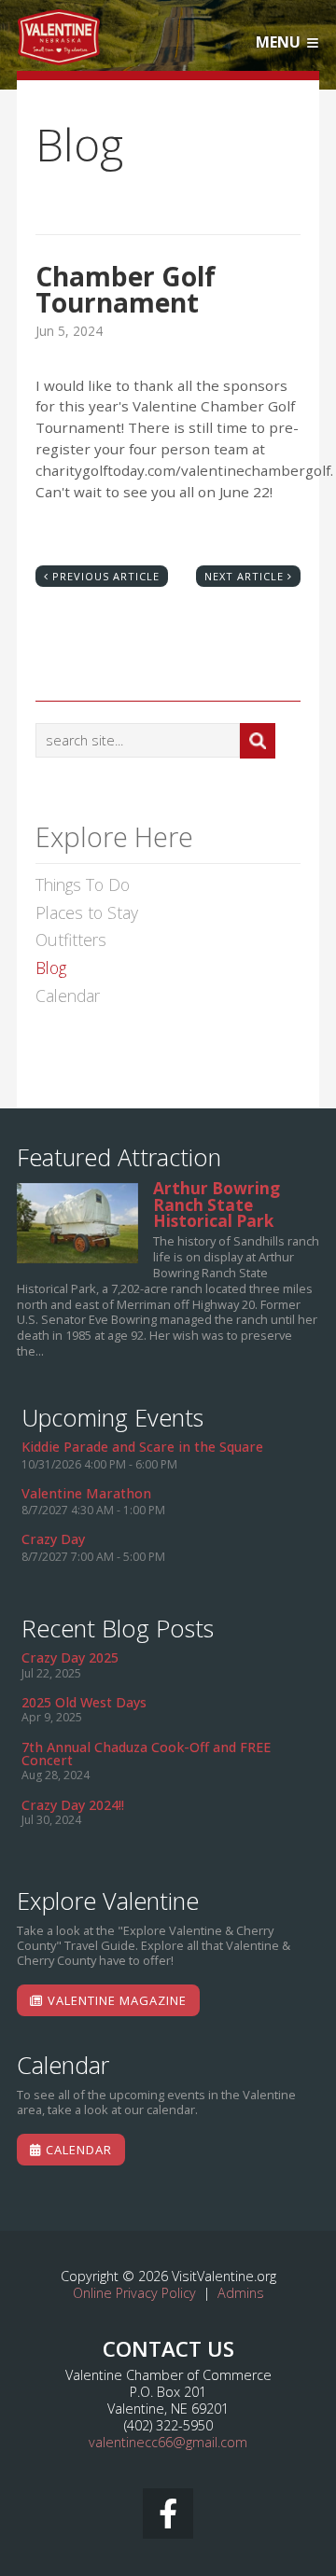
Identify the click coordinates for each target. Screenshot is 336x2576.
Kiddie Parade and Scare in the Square (142, 1447)
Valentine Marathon (86, 1493)
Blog (51, 968)
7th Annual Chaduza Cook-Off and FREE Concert (146, 1754)
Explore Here (114, 839)
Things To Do (83, 885)
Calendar (68, 996)
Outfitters (71, 940)
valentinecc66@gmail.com (168, 2442)
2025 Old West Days (84, 1702)
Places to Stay (87, 913)
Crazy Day (53, 1539)
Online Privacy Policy (134, 2293)
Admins (241, 2293)
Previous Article (106, 576)
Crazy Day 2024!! (73, 1805)
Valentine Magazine (115, 2000)
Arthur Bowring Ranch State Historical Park (77, 1223)
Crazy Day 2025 (70, 1657)
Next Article (244, 576)
